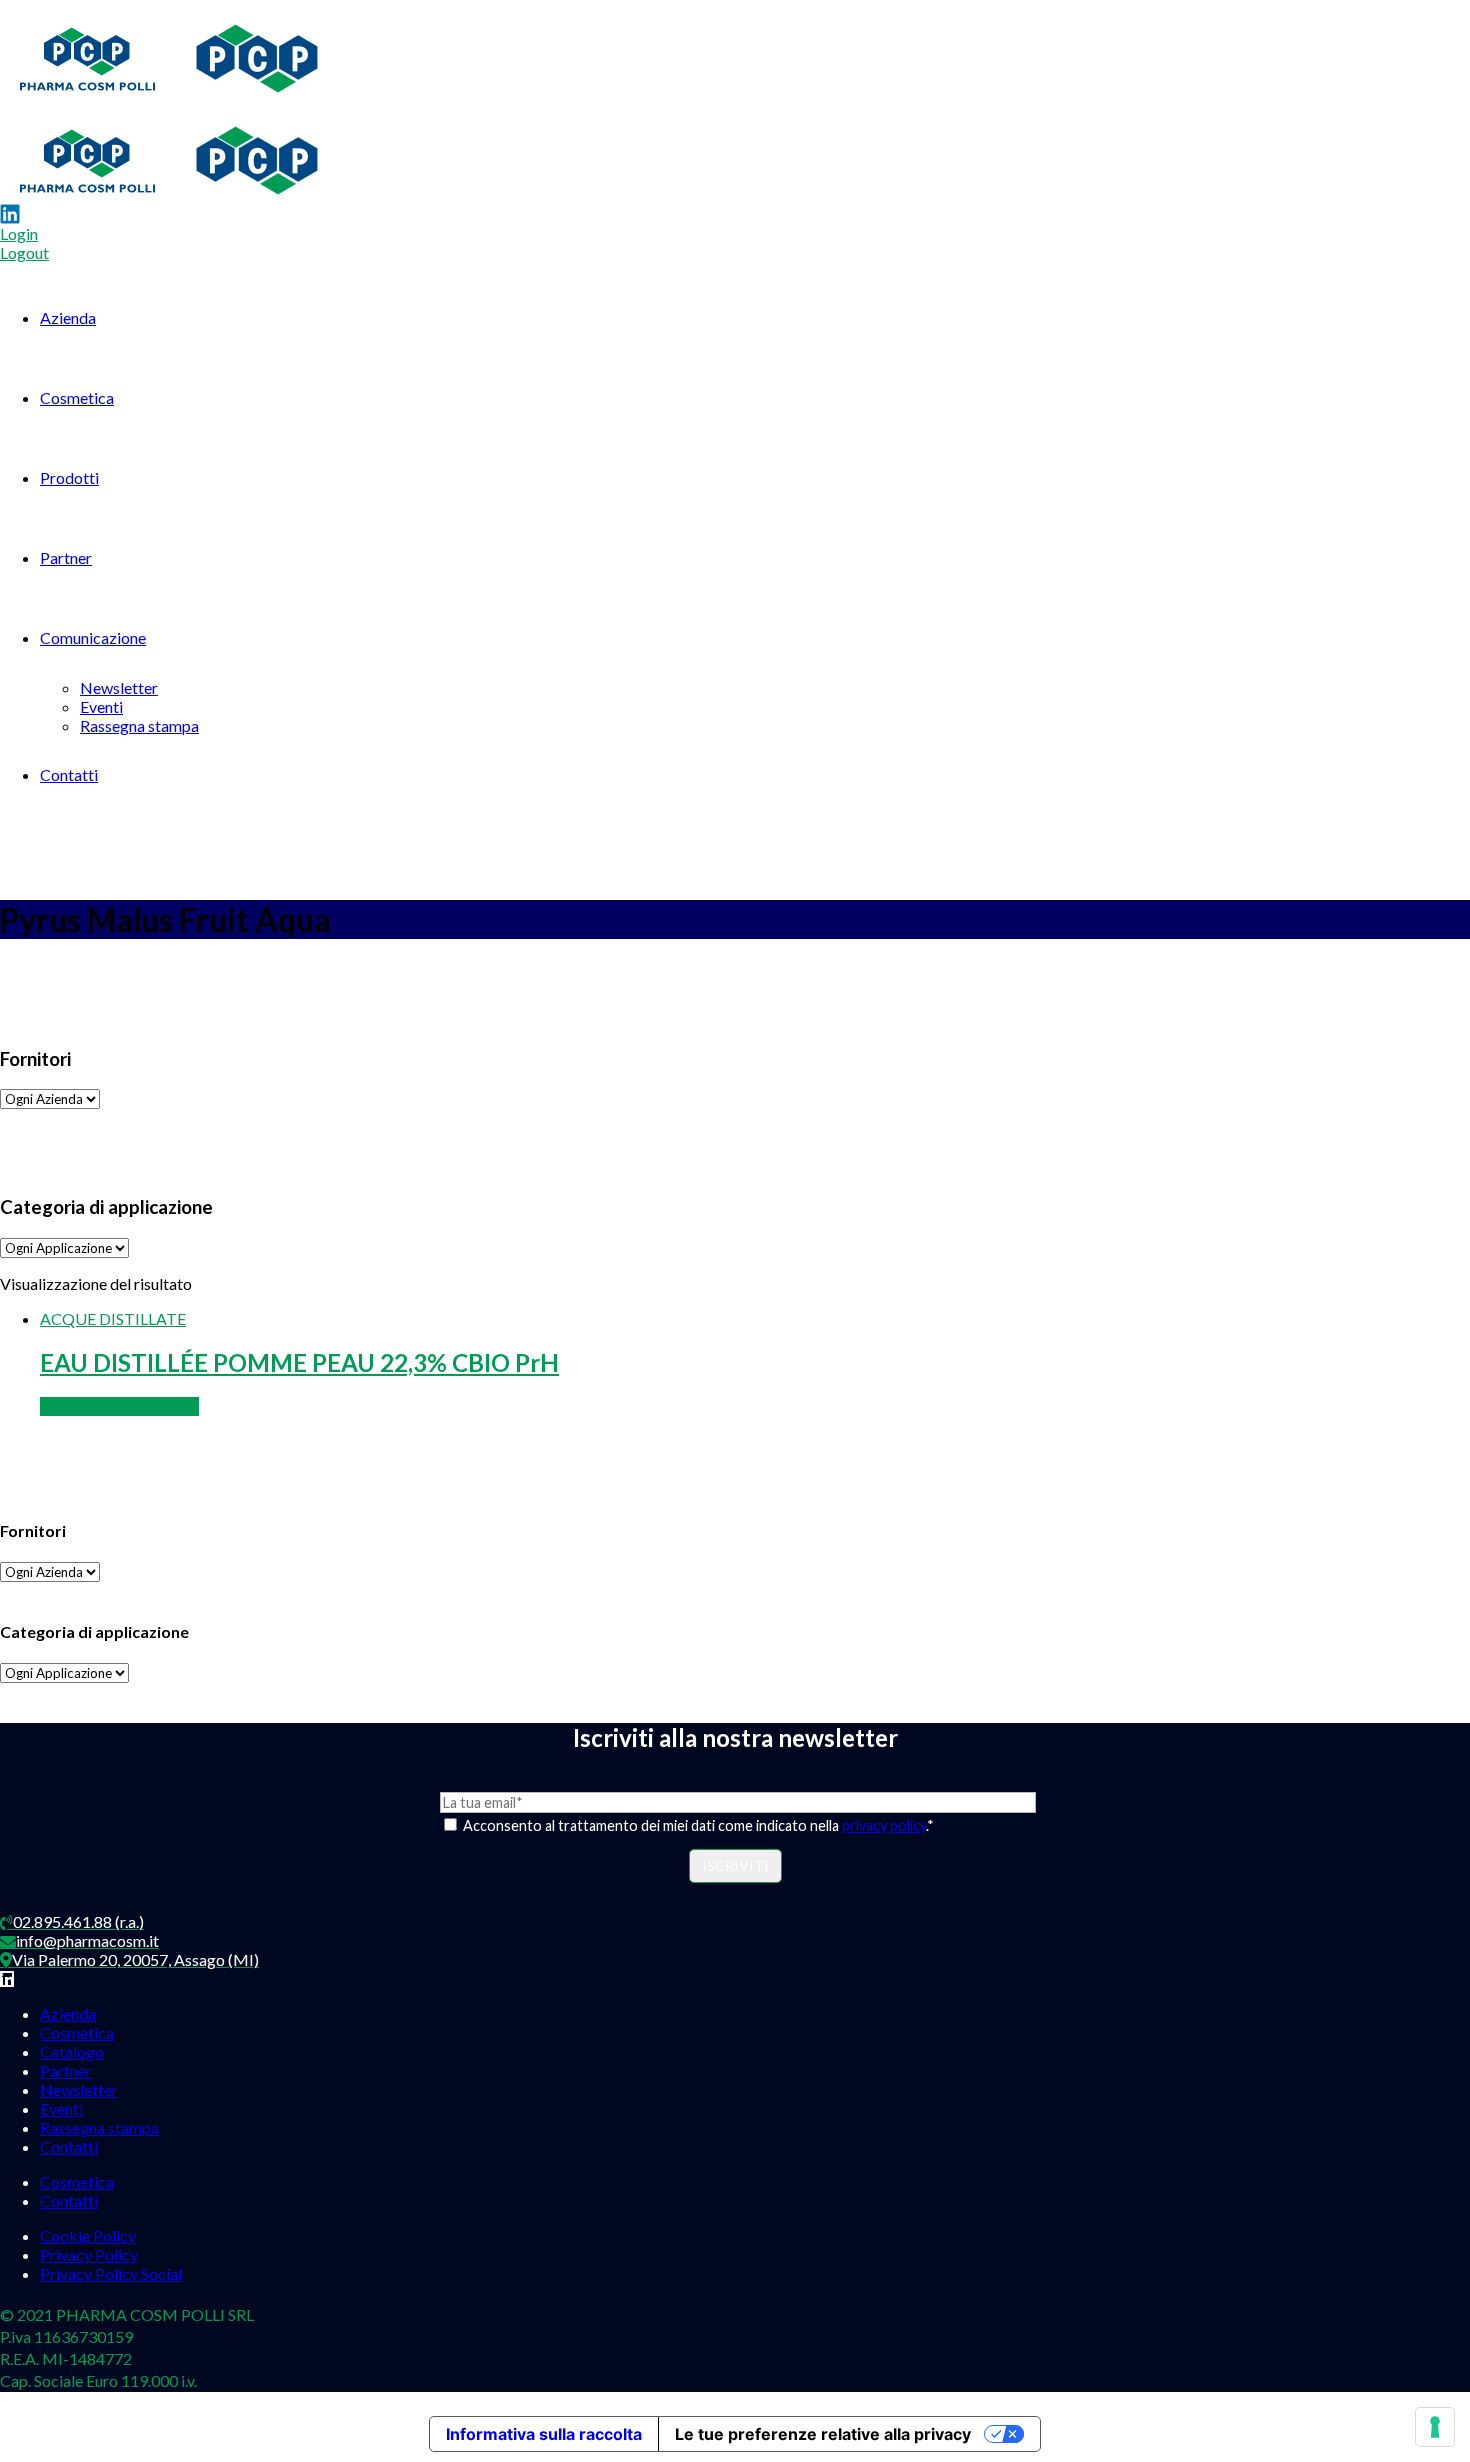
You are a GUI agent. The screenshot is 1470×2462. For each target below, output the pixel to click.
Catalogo (72, 2051)
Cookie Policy (88, 2235)
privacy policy (884, 1825)
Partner (66, 557)
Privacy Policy (89, 2254)
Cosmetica (77, 397)
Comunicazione (93, 637)
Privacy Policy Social (111, 2273)
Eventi (101, 706)
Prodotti (69, 477)
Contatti (69, 774)
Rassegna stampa (139, 725)
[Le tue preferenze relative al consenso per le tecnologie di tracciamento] (1435, 2427)
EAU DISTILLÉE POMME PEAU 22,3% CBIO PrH (299, 1362)
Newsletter (119, 687)
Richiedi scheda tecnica (119, 1406)
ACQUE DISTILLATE (113, 1318)
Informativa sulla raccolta (544, 2434)
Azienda (68, 317)
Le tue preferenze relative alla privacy (823, 2434)
